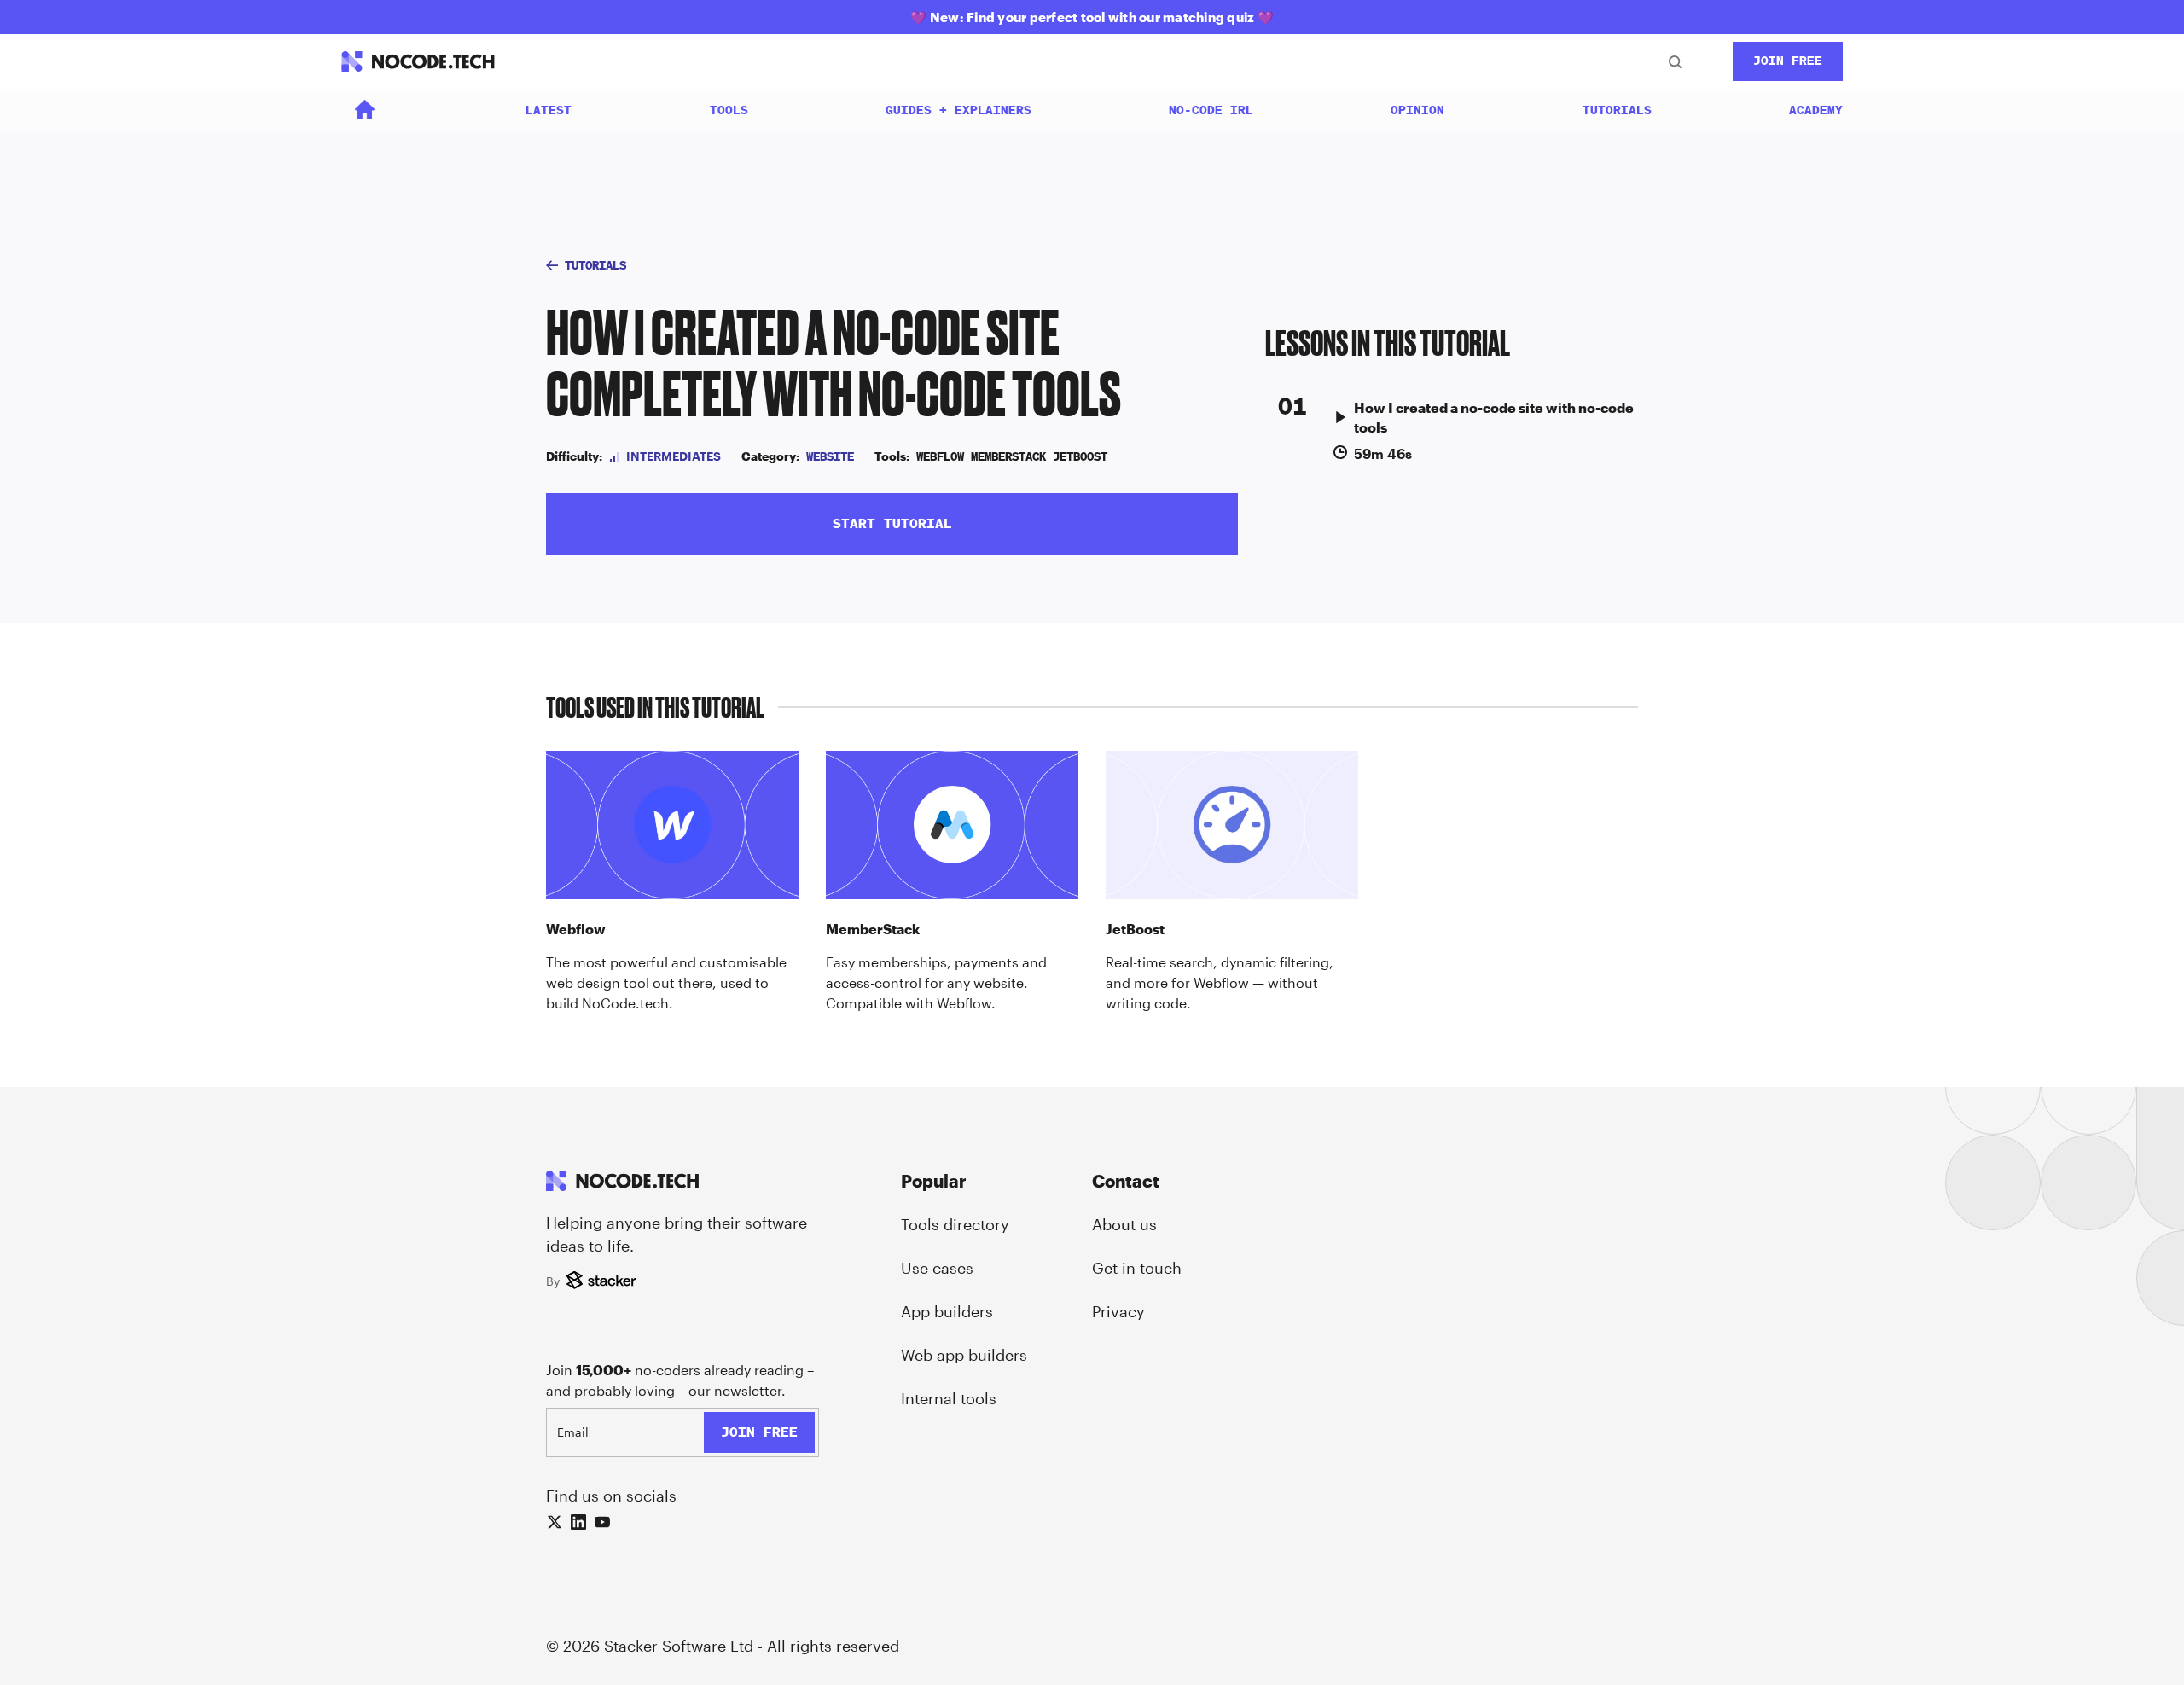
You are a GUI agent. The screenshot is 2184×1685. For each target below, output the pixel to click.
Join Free (1788, 61)
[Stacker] (604, 1281)
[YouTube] (602, 1522)
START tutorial (892, 523)
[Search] (1675, 61)
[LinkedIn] (578, 1522)
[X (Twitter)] (555, 1522)
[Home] (365, 110)
